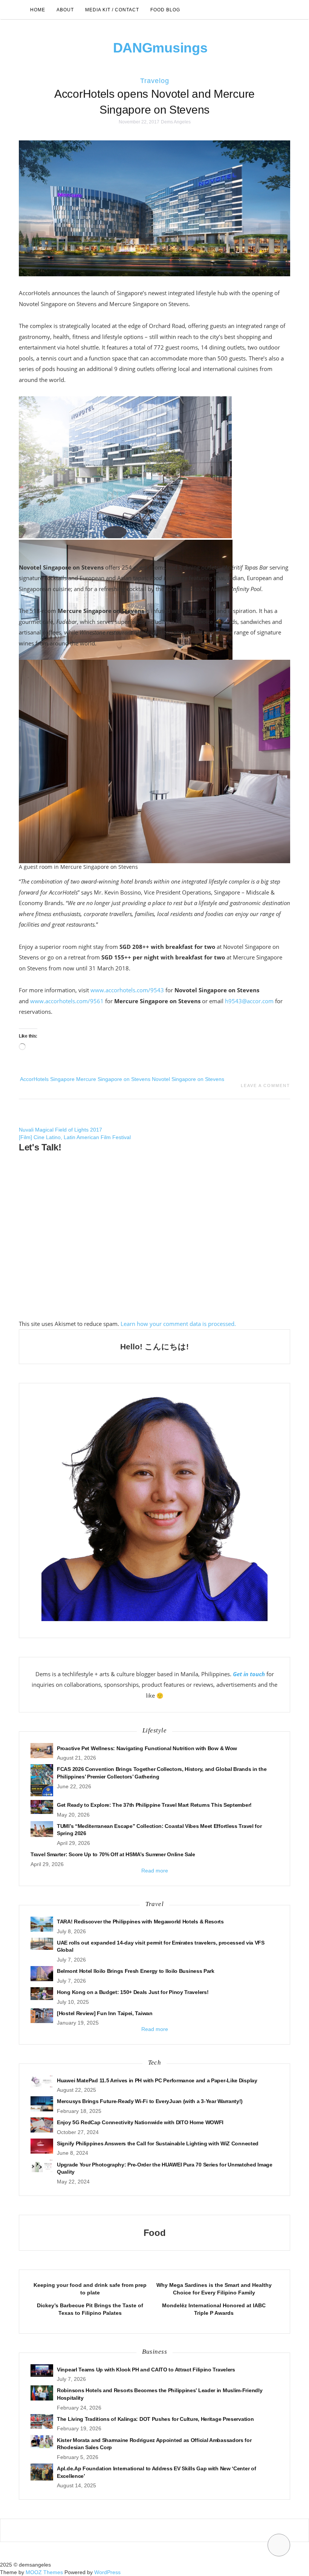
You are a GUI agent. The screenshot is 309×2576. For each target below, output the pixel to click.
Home (38, 10)
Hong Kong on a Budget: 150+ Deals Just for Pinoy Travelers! (133, 1992)
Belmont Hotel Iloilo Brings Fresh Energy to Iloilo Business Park (136, 1971)
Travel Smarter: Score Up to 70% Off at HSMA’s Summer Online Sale (113, 1854)
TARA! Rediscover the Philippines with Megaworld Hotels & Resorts (140, 1922)
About (65, 10)
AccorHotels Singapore (47, 1079)
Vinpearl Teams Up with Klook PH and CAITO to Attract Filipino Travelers (146, 2370)
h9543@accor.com (249, 1001)
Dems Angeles (176, 122)
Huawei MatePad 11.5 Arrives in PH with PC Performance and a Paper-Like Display (157, 2080)
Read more (155, 1871)
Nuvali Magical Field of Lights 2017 (60, 1130)
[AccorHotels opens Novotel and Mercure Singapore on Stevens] (154, 208)
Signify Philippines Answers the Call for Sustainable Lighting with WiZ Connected (158, 2143)
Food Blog (165, 10)
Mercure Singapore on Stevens (113, 1079)
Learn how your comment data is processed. (178, 1324)
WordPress (107, 2572)
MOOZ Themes (44, 2572)
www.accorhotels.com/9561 (67, 1001)
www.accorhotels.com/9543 (127, 990)
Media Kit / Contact (112, 10)
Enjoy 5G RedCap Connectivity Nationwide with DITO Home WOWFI (140, 2122)
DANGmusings (160, 48)
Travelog (155, 81)
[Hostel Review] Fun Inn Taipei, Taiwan (105, 2013)
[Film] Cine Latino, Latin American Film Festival (75, 1137)
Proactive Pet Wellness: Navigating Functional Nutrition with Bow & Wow (147, 1748)
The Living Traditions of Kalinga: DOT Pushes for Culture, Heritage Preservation (155, 2419)
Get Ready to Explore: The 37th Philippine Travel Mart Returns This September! (154, 1805)
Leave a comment (265, 1086)
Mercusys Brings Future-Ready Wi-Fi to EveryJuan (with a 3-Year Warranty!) (150, 2101)
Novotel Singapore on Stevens (188, 1079)
